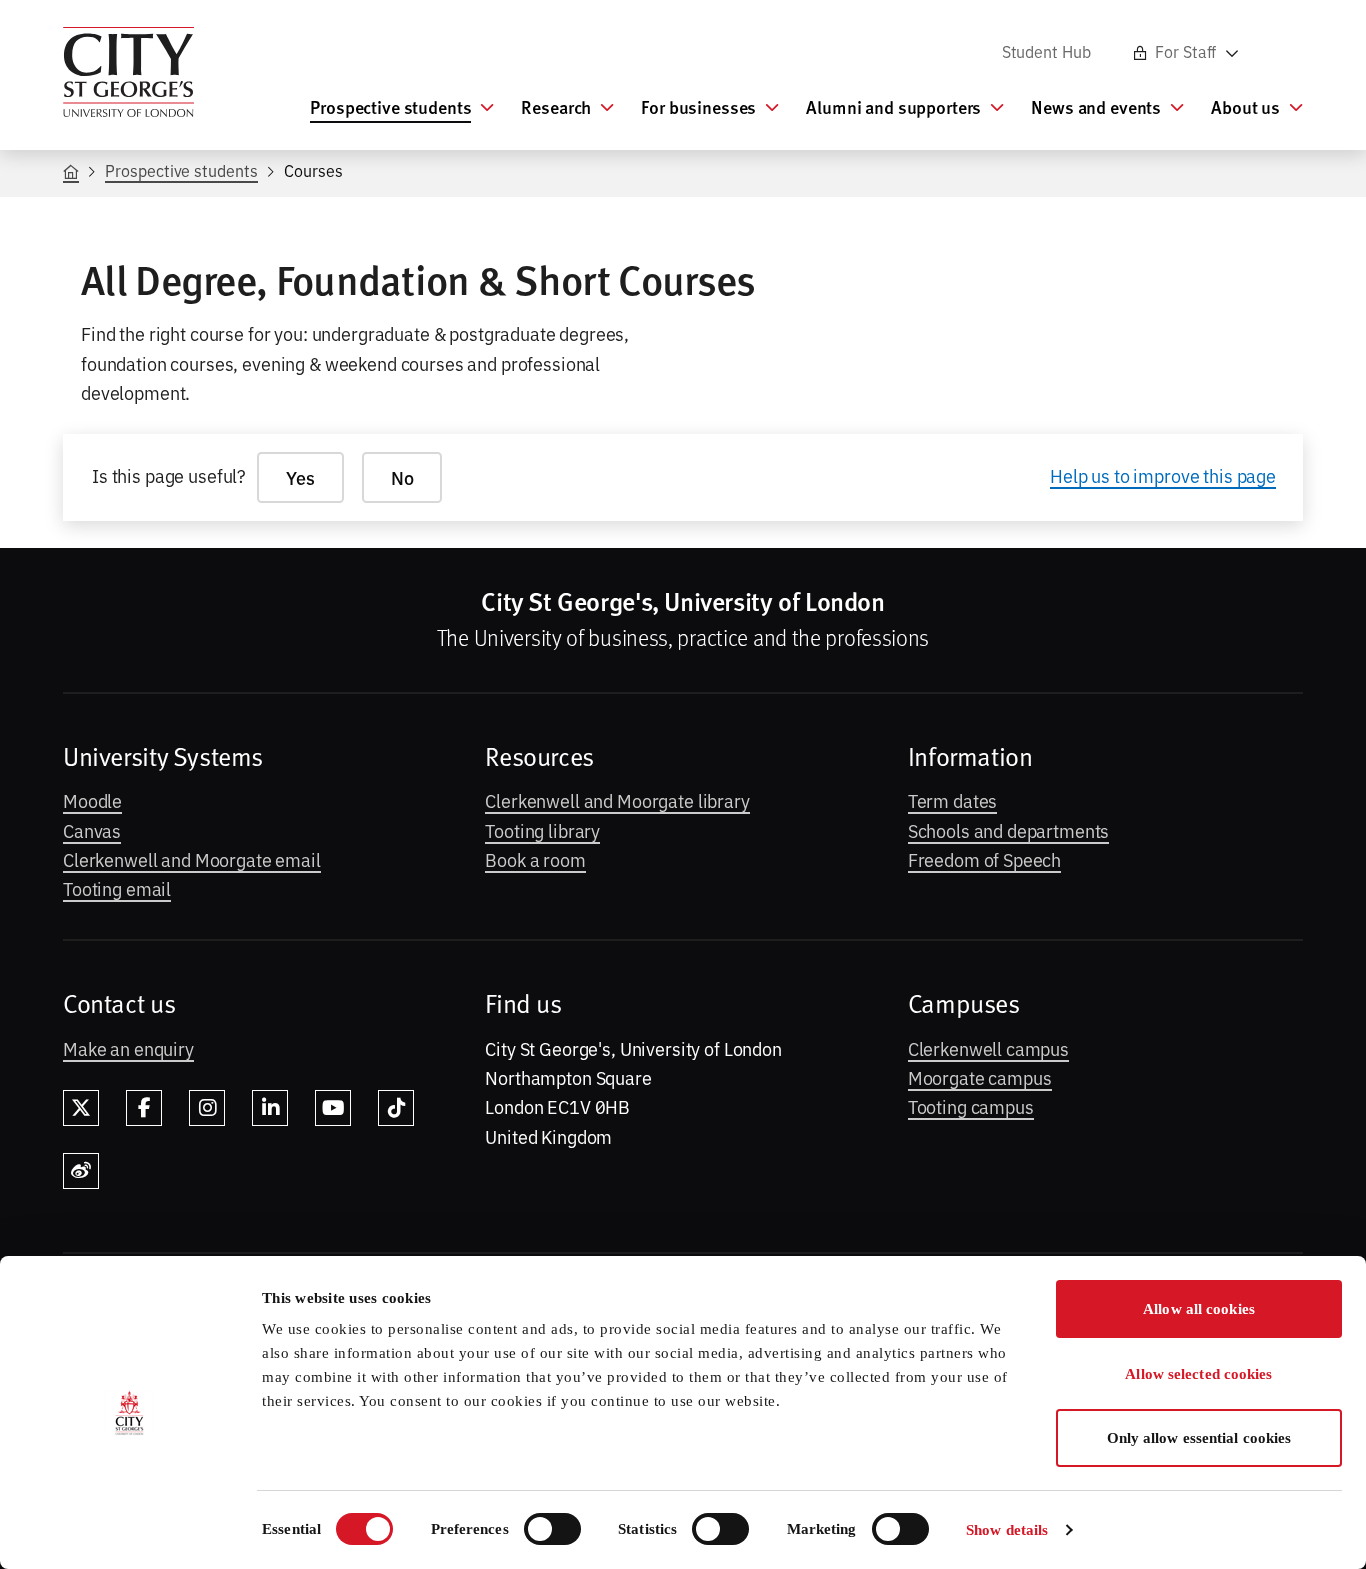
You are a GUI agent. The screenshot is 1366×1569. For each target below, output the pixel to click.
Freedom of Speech (985, 859)
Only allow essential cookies (1199, 1438)
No (402, 477)
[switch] (552, 1529)
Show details (1007, 1530)
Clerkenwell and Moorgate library (617, 800)
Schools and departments (1009, 830)
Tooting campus (971, 1106)
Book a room (535, 859)
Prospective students (181, 170)
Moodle (92, 800)
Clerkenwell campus (988, 1048)
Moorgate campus (980, 1077)
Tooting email (117, 888)
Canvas (92, 830)
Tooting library (542, 830)
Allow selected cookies (1198, 1374)
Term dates (953, 800)
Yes (300, 477)
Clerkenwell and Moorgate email (192, 859)
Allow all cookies (1199, 1309)
